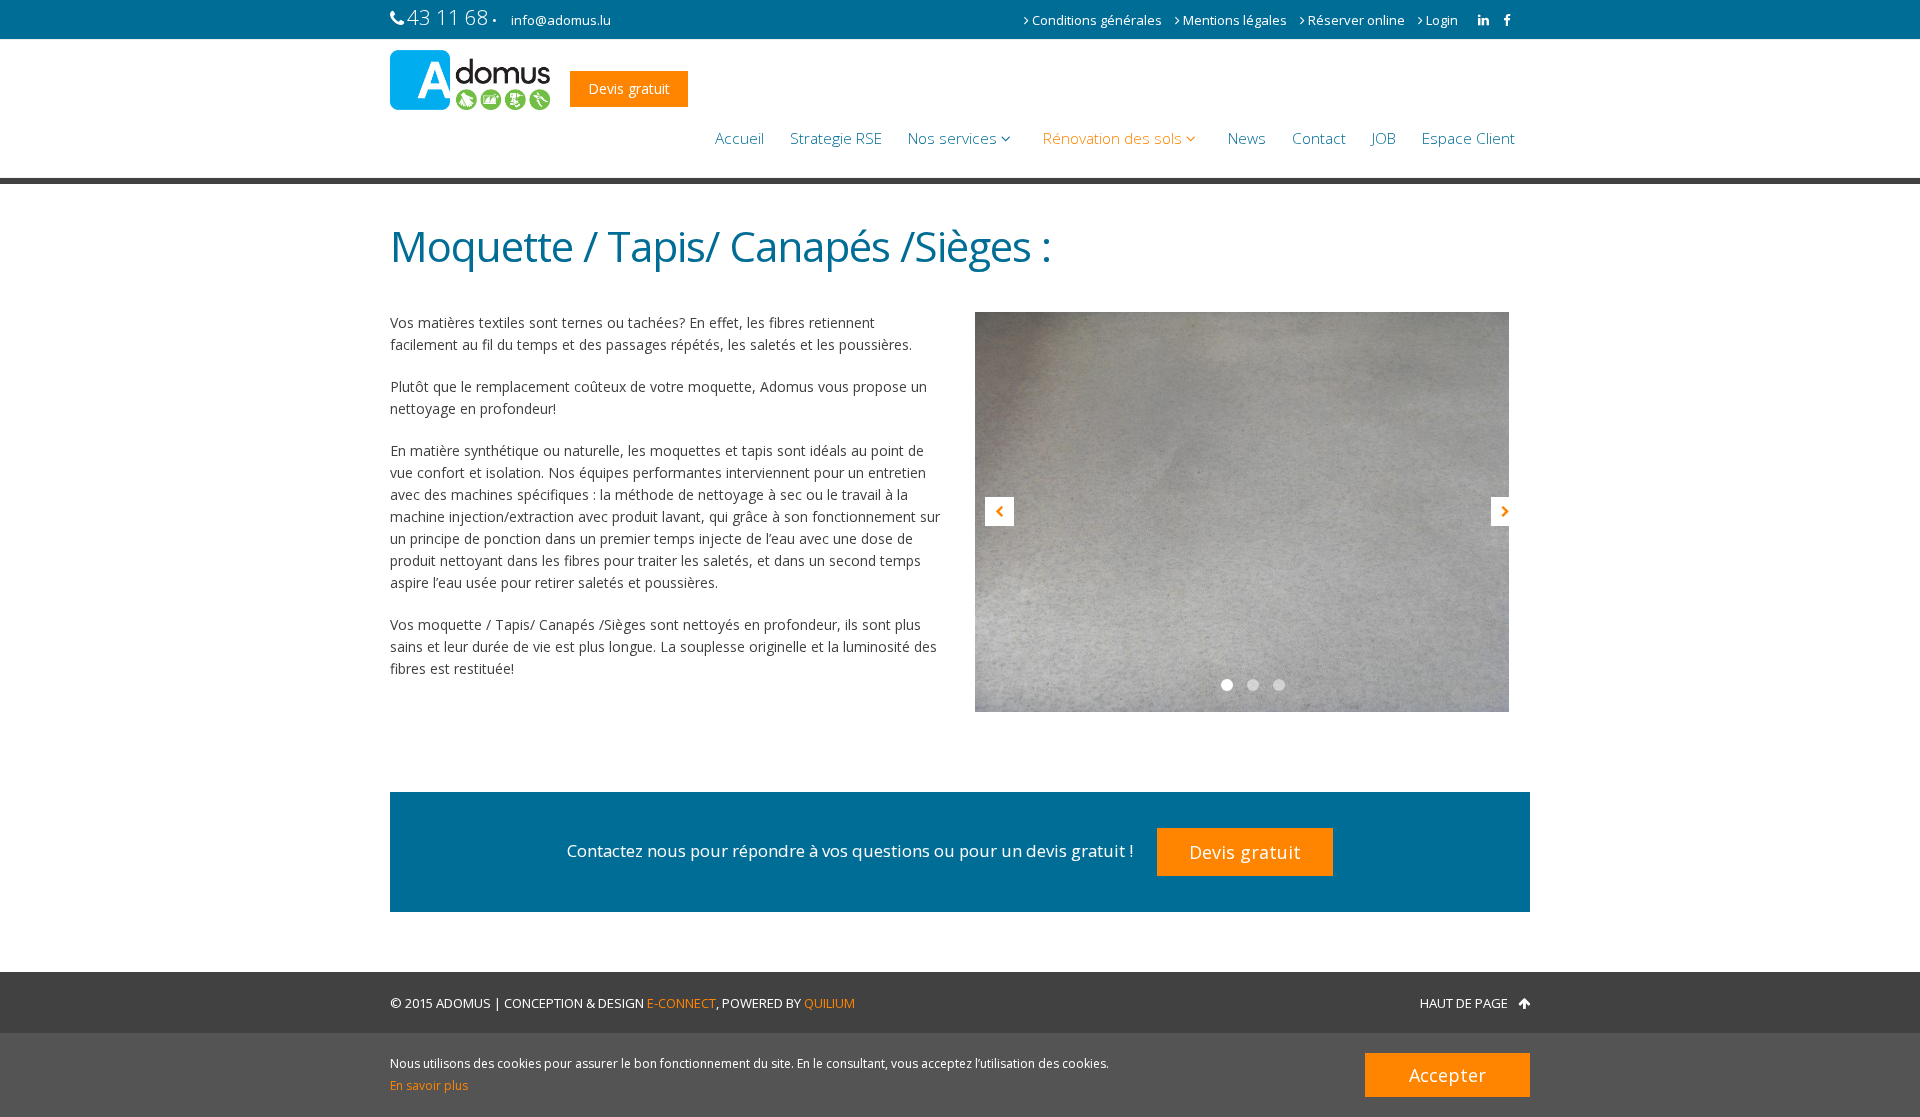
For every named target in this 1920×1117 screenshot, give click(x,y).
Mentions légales (1235, 20)
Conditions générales (1097, 20)
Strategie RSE (836, 138)
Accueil (739, 138)
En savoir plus (429, 1085)
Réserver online (1356, 20)
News (1247, 138)
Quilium (829, 1003)
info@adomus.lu (561, 20)
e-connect (681, 1003)
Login (1440, 20)
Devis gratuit (629, 88)
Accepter (1447, 1075)
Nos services (954, 138)
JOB (1384, 138)
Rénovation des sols (1114, 138)
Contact (1319, 138)
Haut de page (1464, 1003)
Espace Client (1468, 138)
